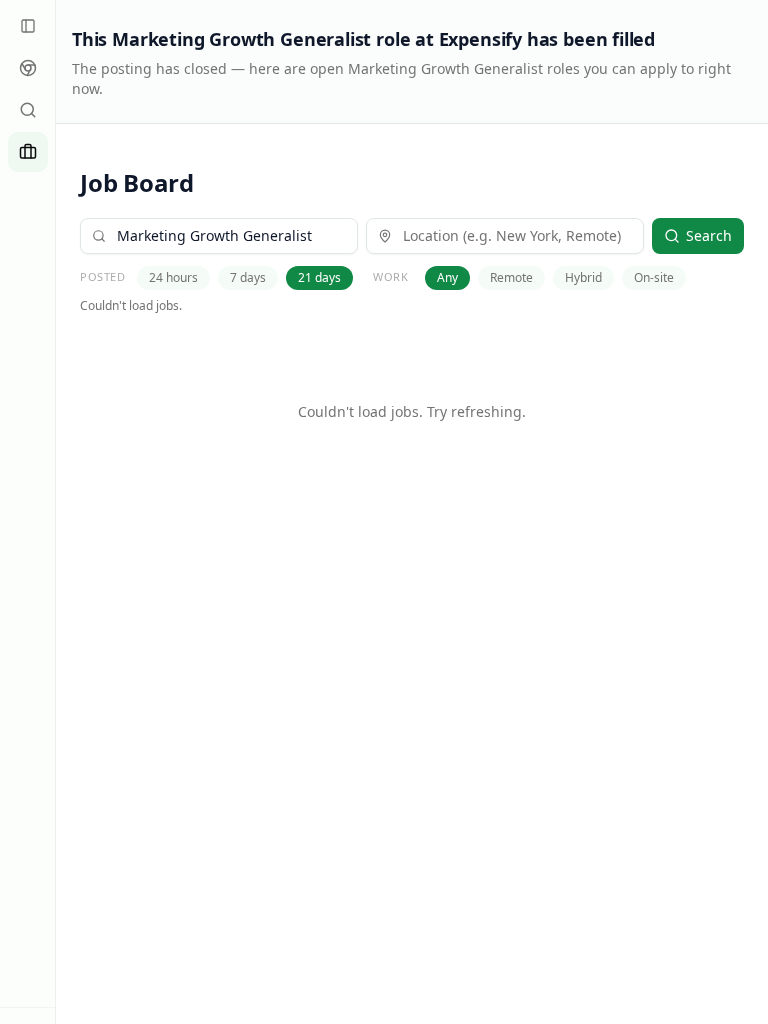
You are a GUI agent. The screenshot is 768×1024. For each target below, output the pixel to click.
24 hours (173, 277)
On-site (654, 277)
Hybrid (583, 277)
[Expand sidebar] (28, 26)
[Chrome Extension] (28, 68)
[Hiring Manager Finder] (28, 110)
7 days (248, 277)
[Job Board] (28, 152)
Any (447, 277)
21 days (319, 277)
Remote (511, 277)
